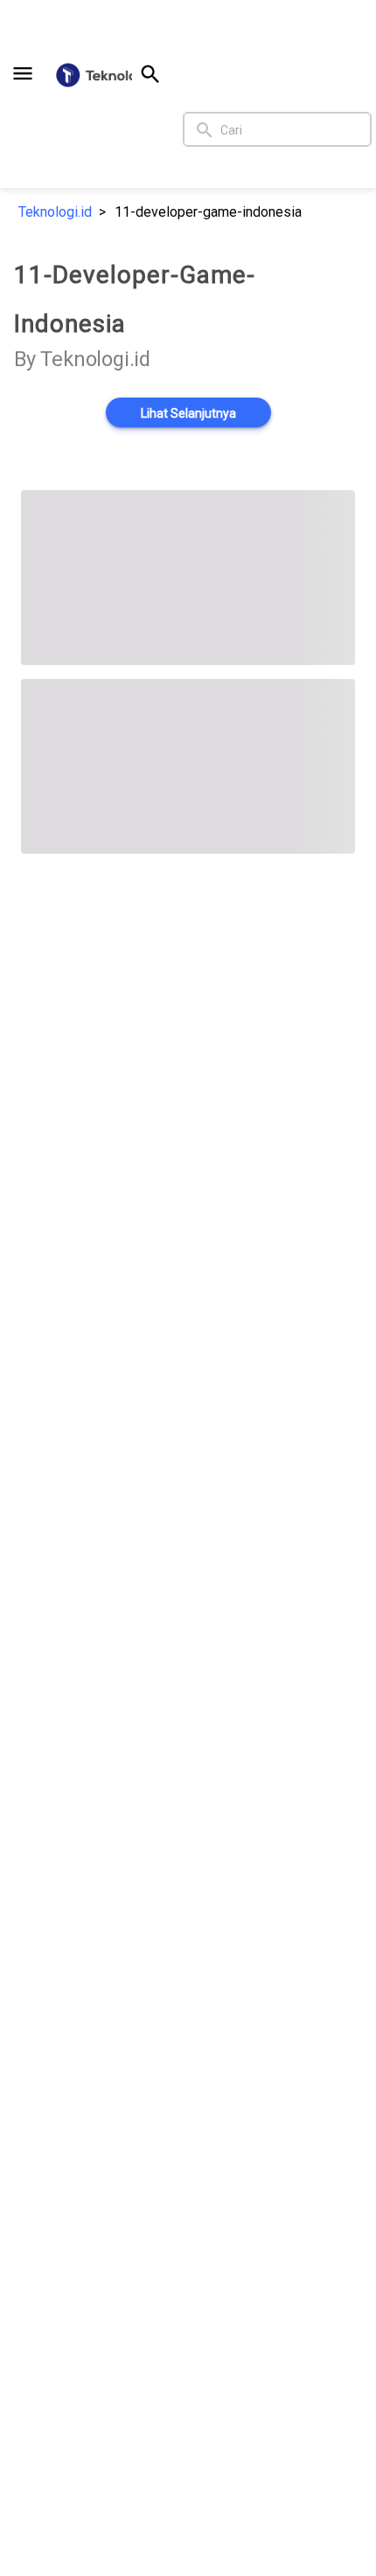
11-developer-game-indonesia (208, 212)
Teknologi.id (55, 212)
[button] (23, 73)
